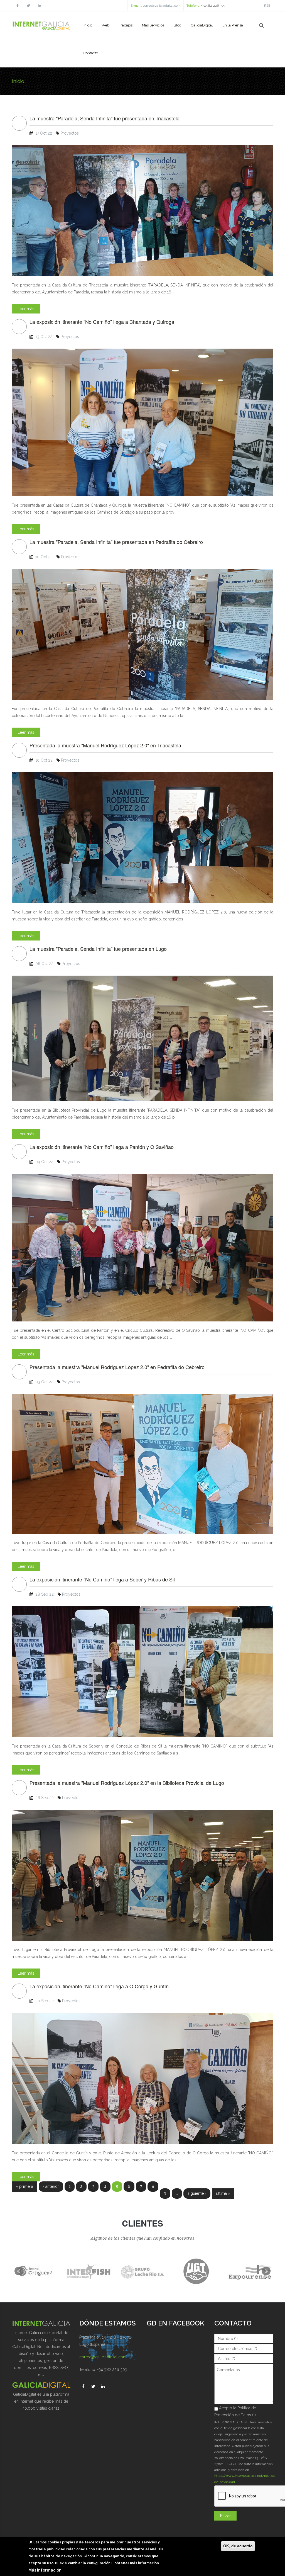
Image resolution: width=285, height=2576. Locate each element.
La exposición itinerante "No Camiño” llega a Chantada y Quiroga (102, 322)
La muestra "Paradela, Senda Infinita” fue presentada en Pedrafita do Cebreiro (116, 542)
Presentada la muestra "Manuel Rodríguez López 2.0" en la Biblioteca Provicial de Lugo (127, 1783)
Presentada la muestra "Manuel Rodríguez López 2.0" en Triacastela (105, 745)
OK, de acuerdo (238, 2546)
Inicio (88, 25)
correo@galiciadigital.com (162, 6)
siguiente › (197, 2193)
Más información (45, 2570)
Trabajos (126, 25)
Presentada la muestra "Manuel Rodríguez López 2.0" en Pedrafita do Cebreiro (117, 1367)
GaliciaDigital (202, 25)
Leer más (26, 309)
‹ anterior (51, 2186)
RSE (267, 6)
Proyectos (70, 133)
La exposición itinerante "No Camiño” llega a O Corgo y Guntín (99, 1986)
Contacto (91, 53)
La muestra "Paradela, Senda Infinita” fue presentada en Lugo (98, 949)
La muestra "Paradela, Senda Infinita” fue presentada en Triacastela (105, 118)
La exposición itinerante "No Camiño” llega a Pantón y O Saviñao (102, 1147)
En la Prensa (233, 25)
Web (105, 25)
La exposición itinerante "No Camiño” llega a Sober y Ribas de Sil (102, 1579)
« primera (24, 2186)
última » (223, 2193)
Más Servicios (153, 25)
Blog (178, 25)
